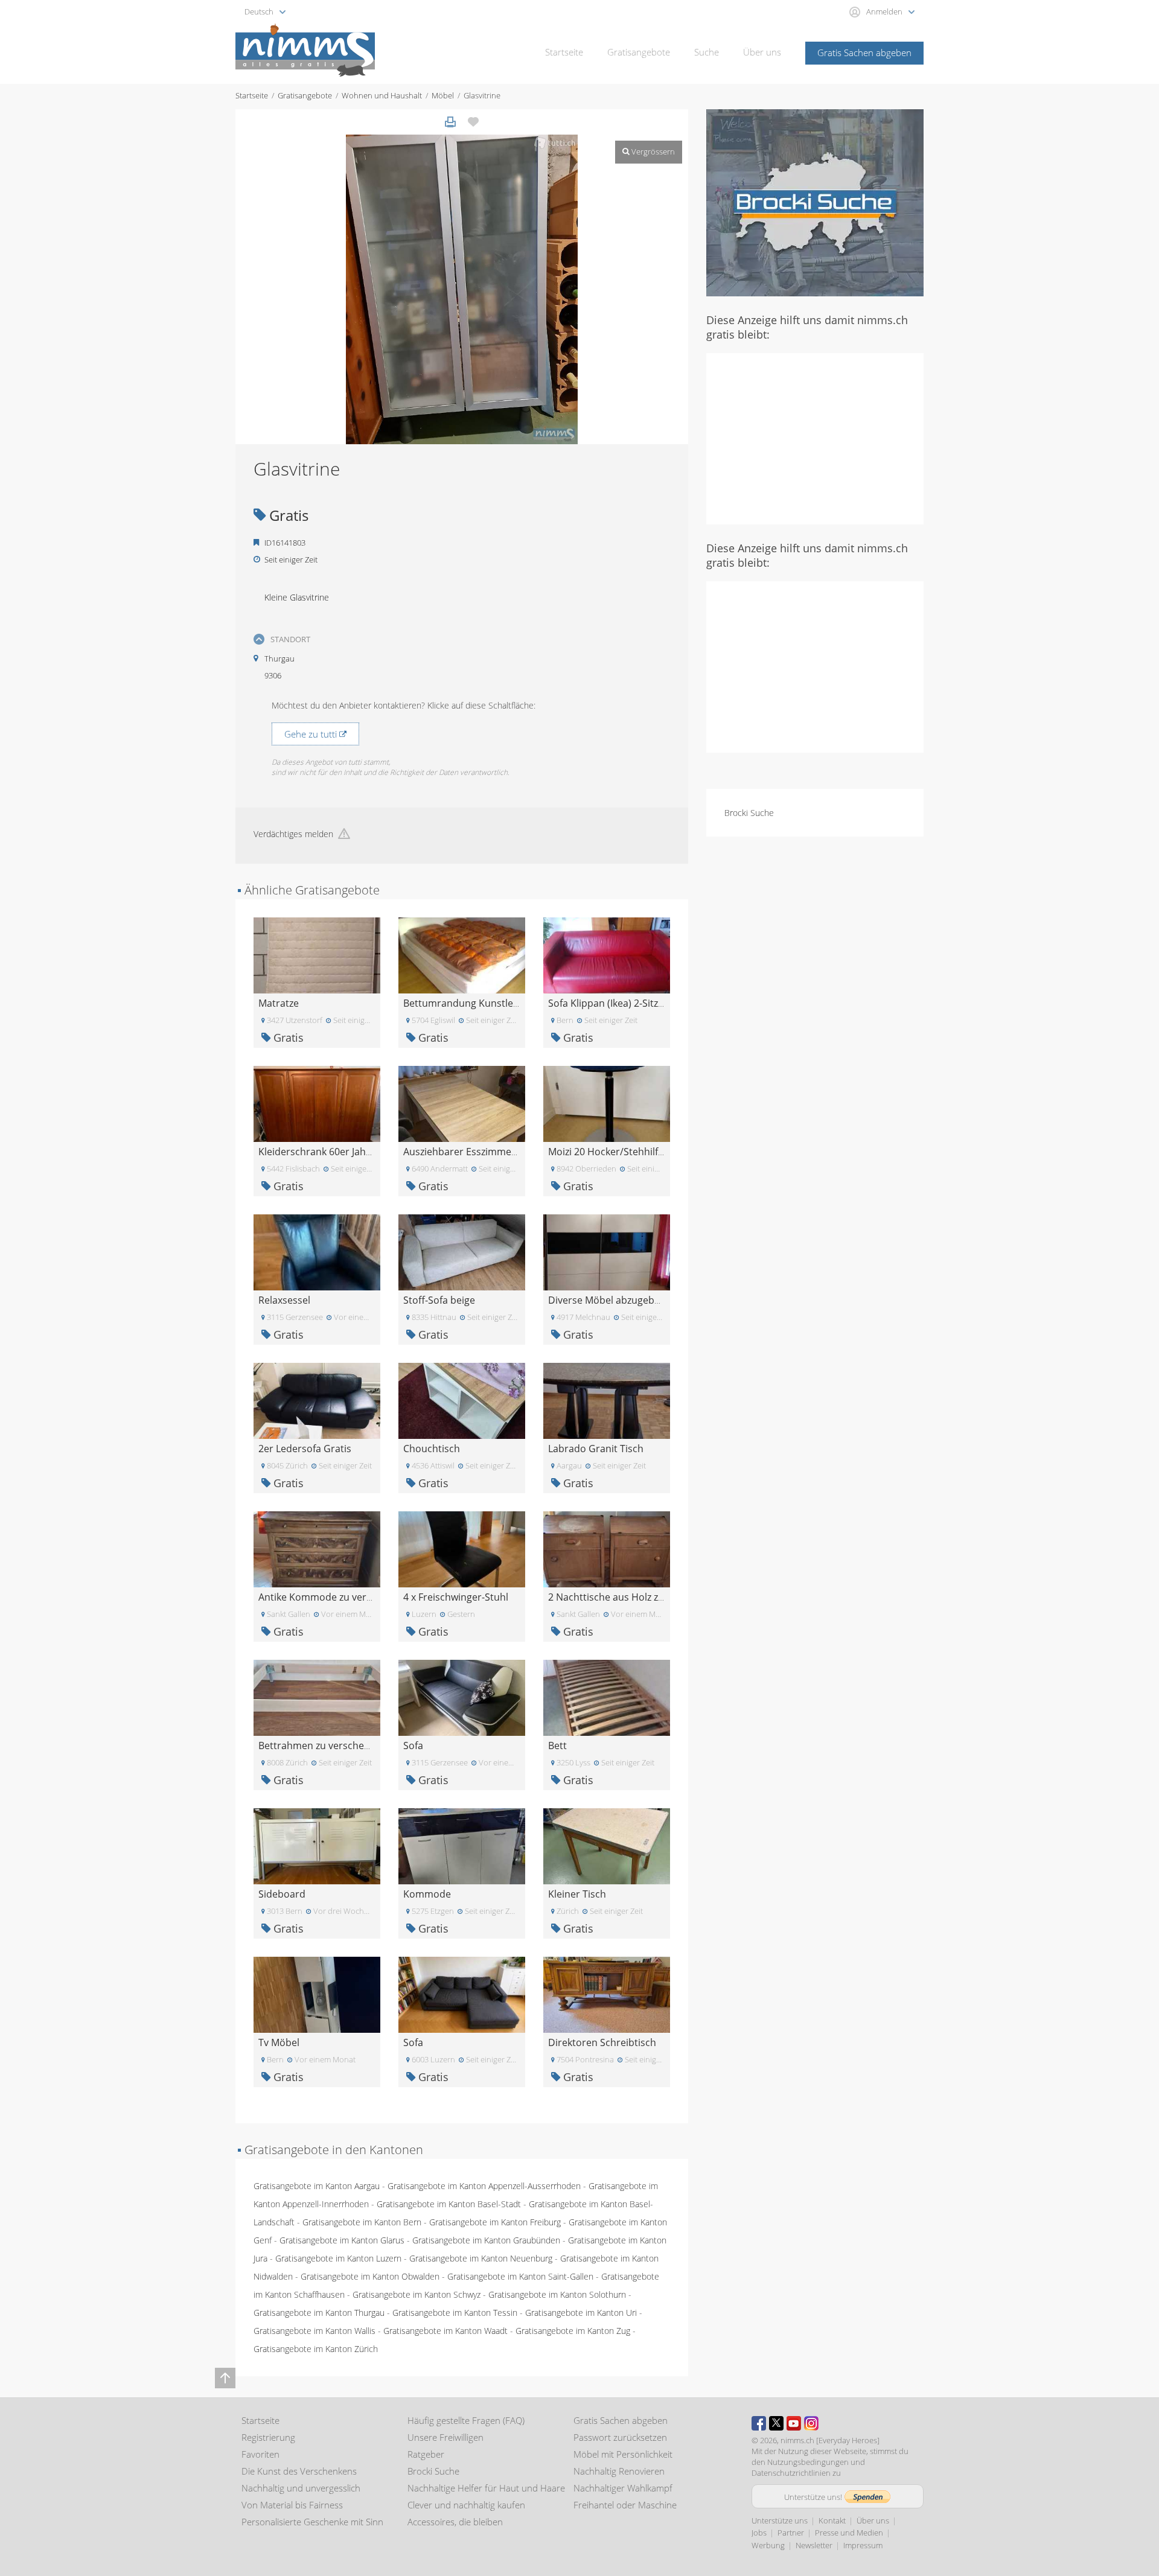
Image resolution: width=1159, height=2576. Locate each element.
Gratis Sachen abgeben (864, 53)
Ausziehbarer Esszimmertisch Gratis (485, 1152)
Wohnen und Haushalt (382, 95)
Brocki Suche (749, 813)
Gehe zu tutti (312, 734)
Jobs (759, 2533)
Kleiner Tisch (577, 1894)
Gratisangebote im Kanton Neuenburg (481, 2258)
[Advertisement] (815, 438)
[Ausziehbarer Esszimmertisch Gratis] (462, 1103)
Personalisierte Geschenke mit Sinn (312, 2522)
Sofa (413, 1745)
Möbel (443, 95)
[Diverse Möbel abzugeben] (607, 1251)
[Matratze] (317, 955)
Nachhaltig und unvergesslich (301, 2488)
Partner (791, 2533)
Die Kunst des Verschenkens (299, 2471)
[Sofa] (462, 1697)
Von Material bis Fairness (292, 2505)
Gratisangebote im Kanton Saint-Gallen (520, 2276)
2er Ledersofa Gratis (305, 1449)
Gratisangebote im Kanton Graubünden (486, 2240)
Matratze (279, 1003)
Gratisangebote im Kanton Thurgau (319, 2313)
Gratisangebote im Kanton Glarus (342, 2240)
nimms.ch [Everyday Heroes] (830, 2440)
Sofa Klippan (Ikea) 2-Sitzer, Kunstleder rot (643, 1003)
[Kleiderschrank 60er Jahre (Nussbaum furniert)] (317, 1103)
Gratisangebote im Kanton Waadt (445, 2331)
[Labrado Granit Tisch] (607, 1400)
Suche (707, 52)
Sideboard (282, 1894)
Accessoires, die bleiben (455, 2522)
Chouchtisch (432, 1449)
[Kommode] (462, 1845)
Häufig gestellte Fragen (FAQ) (466, 2420)
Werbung (768, 2545)
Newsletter (814, 2545)
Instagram (811, 2423)
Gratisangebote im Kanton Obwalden (370, 2276)
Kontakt (832, 2520)
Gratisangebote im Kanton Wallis (314, 2331)
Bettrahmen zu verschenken (322, 1745)
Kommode (427, 1894)
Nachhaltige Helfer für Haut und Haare (486, 2488)
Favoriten (260, 2454)
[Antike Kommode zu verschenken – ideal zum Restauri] (317, 1548)
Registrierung (268, 2437)
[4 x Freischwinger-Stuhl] (462, 1548)
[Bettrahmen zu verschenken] (317, 1697)
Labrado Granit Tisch (596, 1449)
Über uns (762, 52)
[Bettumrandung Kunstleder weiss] (462, 955)
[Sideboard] (317, 1845)
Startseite (564, 52)
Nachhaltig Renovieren (619, 2471)
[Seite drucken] (450, 122)
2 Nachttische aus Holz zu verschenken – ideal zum (663, 1597)
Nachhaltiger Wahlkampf (623, 2488)
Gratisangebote (639, 52)
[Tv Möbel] (317, 1994)
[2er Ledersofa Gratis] (317, 1400)
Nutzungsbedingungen (808, 2462)
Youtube (794, 2423)
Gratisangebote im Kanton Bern (362, 2222)
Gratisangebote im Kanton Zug (573, 2331)
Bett (557, 1745)
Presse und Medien (849, 2533)
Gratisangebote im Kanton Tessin (455, 2313)
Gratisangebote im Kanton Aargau (317, 2186)
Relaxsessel (284, 1300)
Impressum (863, 2545)
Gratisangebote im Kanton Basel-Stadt (449, 2204)
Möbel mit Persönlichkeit (623, 2454)
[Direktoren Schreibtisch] (607, 1994)
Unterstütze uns (780, 2520)
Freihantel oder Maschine (625, 2505)
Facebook (759, 2423)
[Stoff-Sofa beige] (462, 1251)
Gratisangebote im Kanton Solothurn (557, 2294)
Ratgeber (426, 2454)
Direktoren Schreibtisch (602, 2042)
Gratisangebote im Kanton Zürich (316, 2349)
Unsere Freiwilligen (445, 2437)
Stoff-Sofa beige (439, 1300)
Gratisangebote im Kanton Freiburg (495, 2222)
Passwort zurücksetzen (620, 2437)
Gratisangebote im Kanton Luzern (338, 2258)
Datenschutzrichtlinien (791, 2473)
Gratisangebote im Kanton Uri (581, 2313)
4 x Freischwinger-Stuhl (456, 1597)
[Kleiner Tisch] (607, 1845)
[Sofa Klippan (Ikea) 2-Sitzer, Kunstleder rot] (607, 955)
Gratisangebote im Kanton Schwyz (417, 2294)
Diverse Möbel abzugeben (607, 1300)
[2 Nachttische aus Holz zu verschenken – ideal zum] (607, 1548)
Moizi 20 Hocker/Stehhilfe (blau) (620, 1152)
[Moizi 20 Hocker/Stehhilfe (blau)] (607, 1103)
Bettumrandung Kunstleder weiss (480, 1003)
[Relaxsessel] (317, 1251)
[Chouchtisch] (462, 1400)
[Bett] (607, 1697)
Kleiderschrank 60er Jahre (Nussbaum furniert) (365, 1152)
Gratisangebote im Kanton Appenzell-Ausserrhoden (484, 2186)
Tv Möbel (279, 2042)
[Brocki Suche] (815, 202)
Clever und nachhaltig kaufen (466, 2505)
